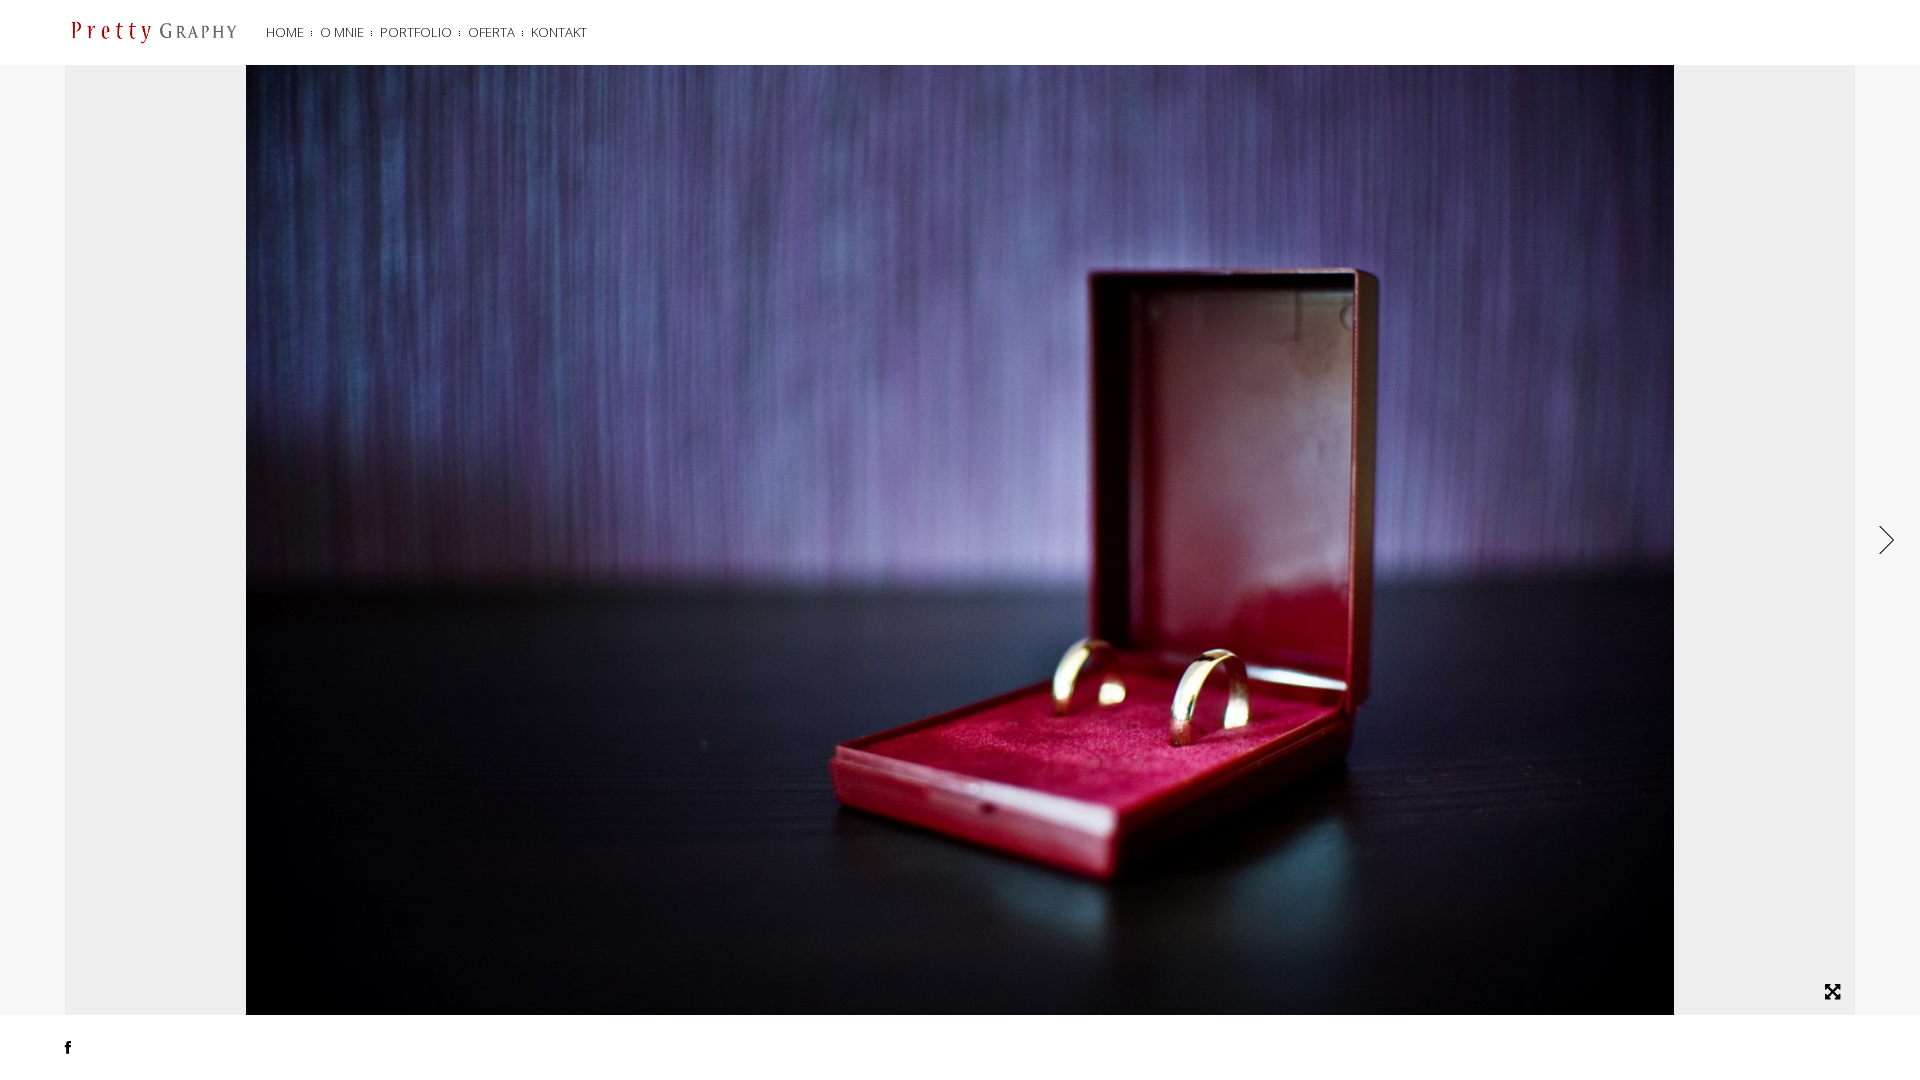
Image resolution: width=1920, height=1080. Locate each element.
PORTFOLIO (416, 32)
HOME (285, 32)
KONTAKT (559, 32)
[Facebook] (68, 1047)
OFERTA (491, 32)
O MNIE (342, 32)
